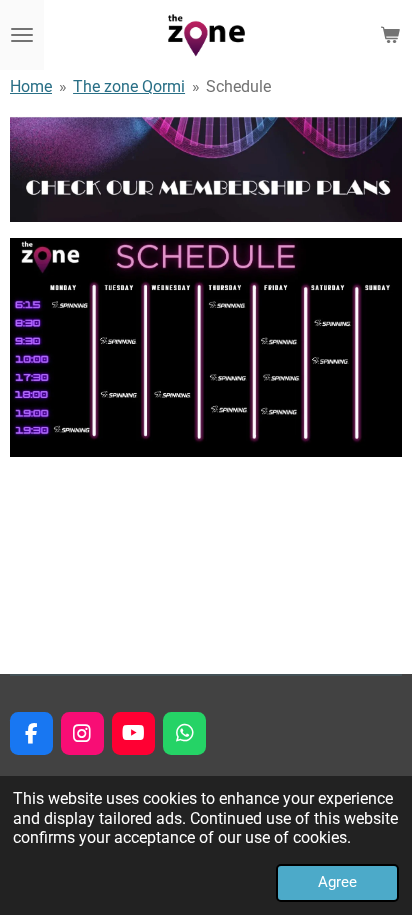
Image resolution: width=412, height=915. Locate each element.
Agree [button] (337, 882)
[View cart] (390, 35)
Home (31, 86)
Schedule (238, 86)
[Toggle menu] (22, 35)
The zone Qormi (129, 86)
